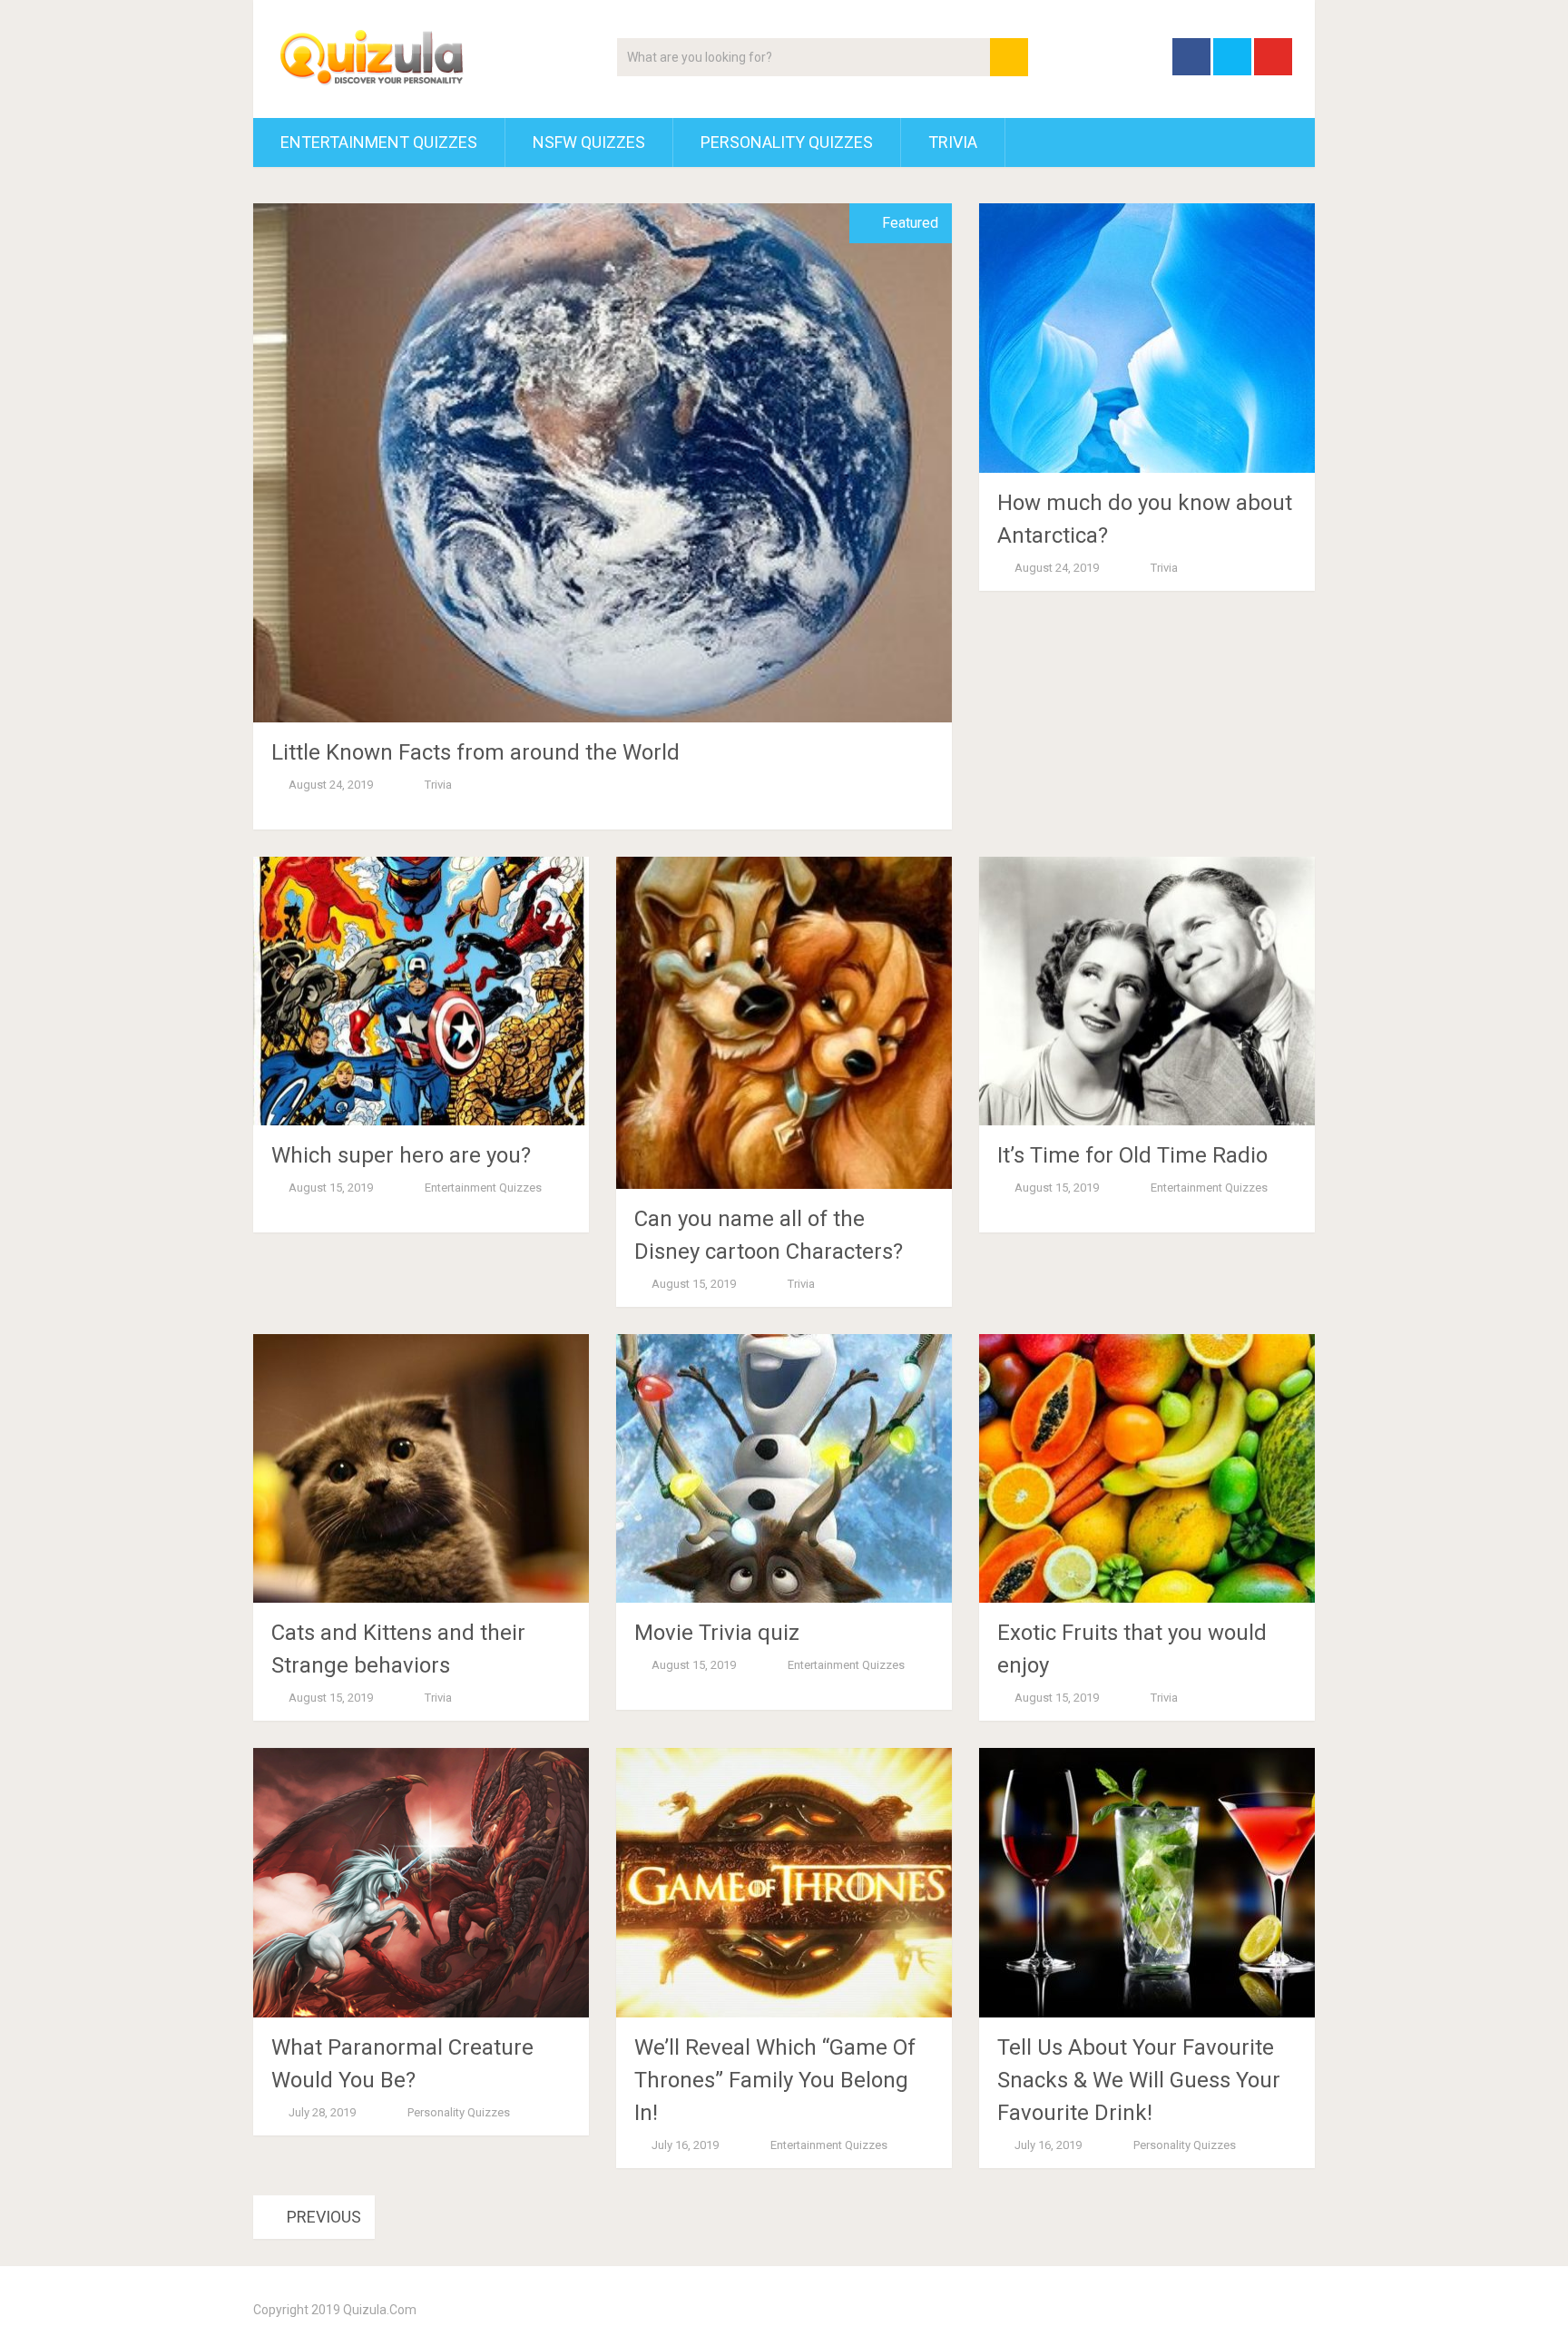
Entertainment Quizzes (379, 142)
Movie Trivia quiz (717, 1633)
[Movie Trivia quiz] (784, 1469)
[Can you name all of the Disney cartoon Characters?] (784, 1023)
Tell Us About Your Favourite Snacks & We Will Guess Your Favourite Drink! (1139, 2080)
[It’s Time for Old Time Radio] (1147, 991)
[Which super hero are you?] (421, 991)
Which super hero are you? (401, 1155)
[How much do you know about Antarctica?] (1147, 338)
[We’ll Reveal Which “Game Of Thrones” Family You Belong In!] (784, 1883)
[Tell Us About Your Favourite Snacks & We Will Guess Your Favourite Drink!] (1147, 1883)
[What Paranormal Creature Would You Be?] (421, 1883)
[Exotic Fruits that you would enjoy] (1147, 1469)
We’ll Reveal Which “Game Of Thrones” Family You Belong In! (775, 2080)
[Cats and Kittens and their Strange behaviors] (421, 1469)
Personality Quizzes (787, 142)
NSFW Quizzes (589, 142)
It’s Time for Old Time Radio (1132, 1155)
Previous (322, 2217)
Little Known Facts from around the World (475, 752)
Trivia (953, 142)
